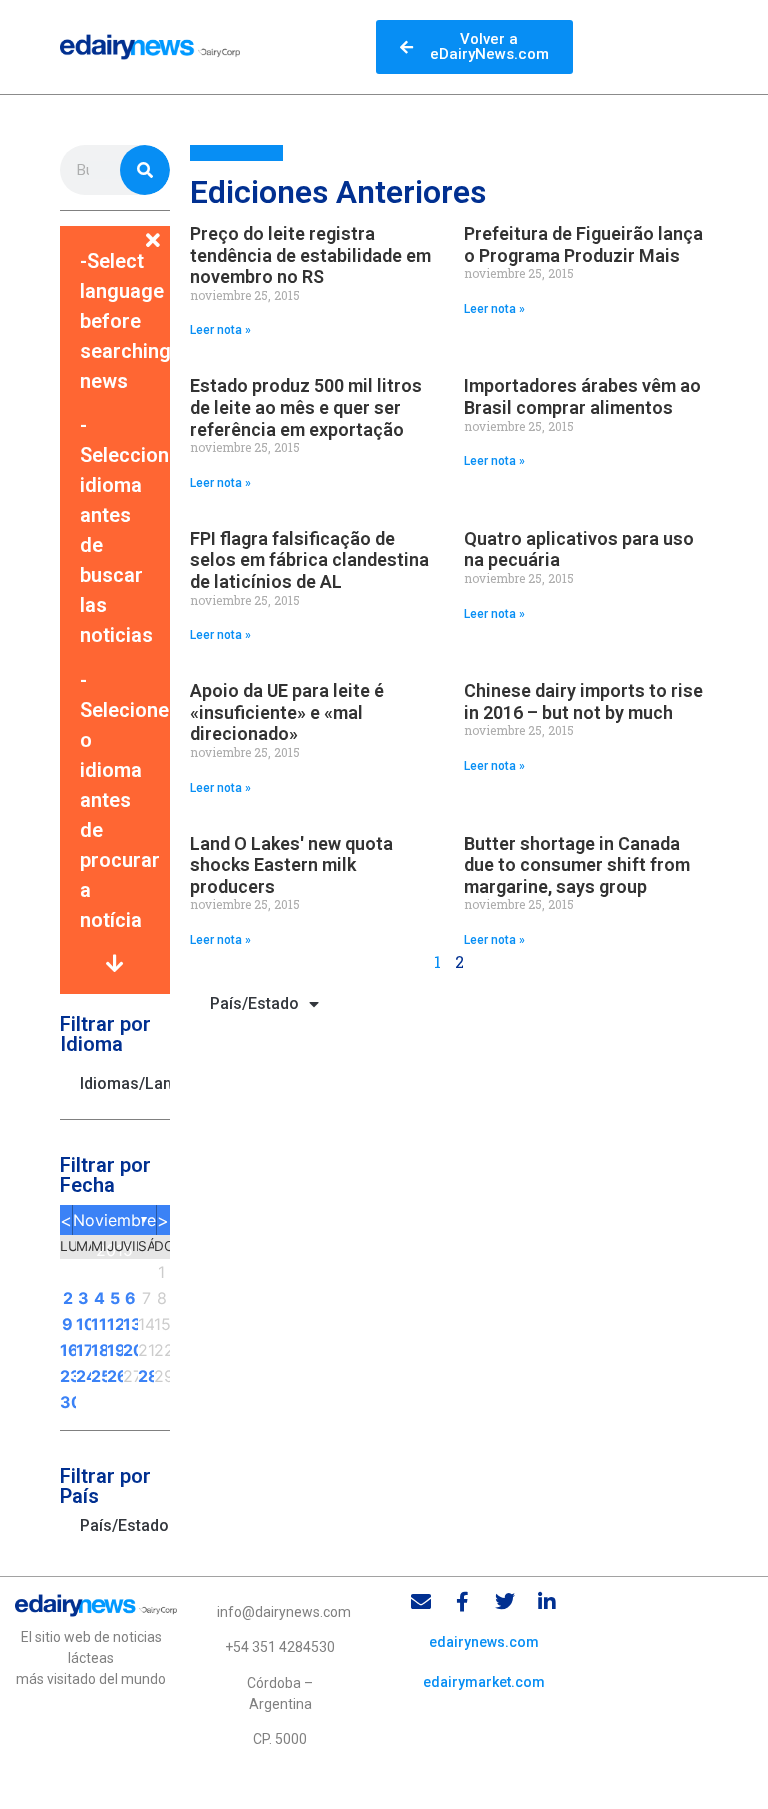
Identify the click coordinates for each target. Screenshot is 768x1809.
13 (131, 1324)
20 (131, 1350)
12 (115, 1324)
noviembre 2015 (114, 1222)
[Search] (145, 170)
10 (84, 1324)
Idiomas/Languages (125, 1083)
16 (68, 1350)
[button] (115, 228)
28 (146, 1376)
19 (115, 1350)
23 (68, 1376)
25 (99, 1376)
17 (84, 1350)
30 (68, 1402)
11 (99, 1324)
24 (84, 1376)
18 (99, 1350)
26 (115, 1376)
